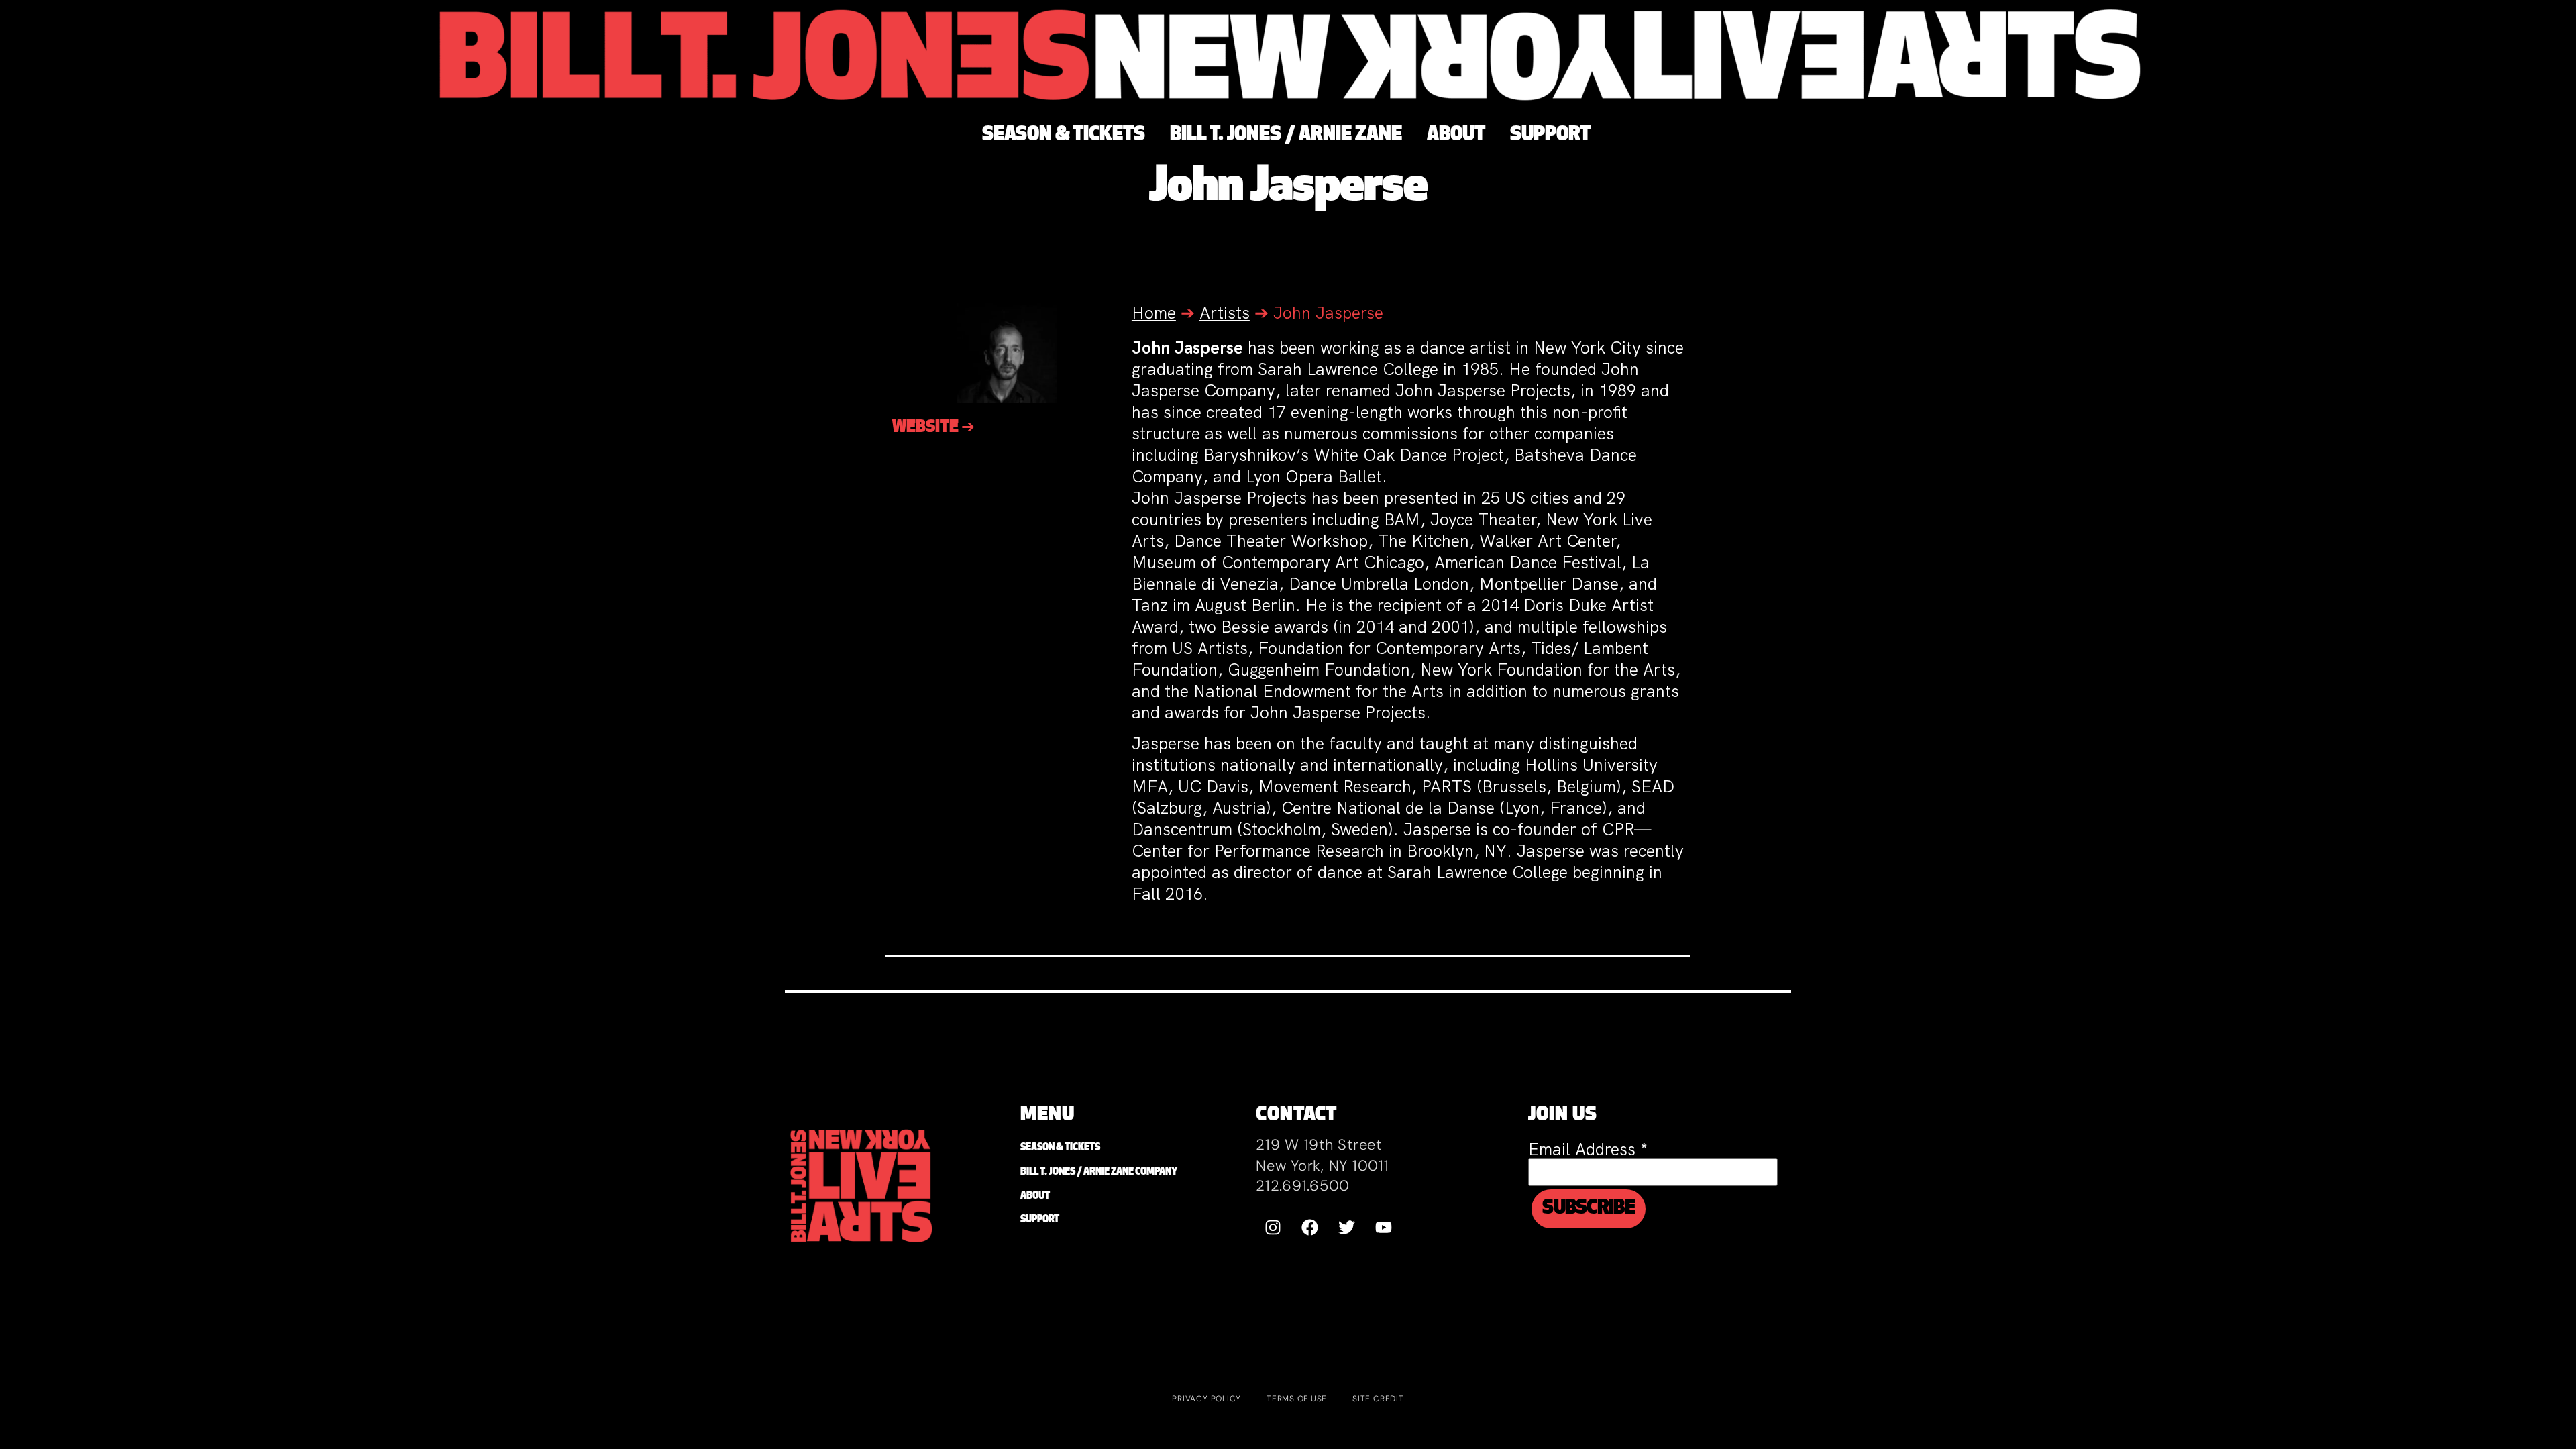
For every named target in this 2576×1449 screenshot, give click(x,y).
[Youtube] (1383, 1228)
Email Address (1588, 1149)
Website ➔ (933, 428)
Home (1154, 313)
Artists (1225, 313)
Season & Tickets (1060, 1148)
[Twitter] (1346, 1228)
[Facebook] (1309, 1228)
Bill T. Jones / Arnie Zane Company (1099, 1172)
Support (1040, 1220)
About (1035, 1196)
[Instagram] (1273, 1228)
